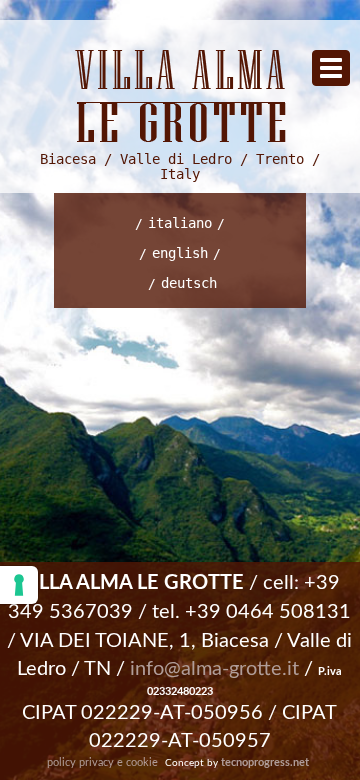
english (180, 253)
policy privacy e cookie (102, 762)
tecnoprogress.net (265, 762)
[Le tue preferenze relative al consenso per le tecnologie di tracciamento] (19, 585)
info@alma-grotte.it (214, 669)
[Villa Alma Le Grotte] (180, 96)
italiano (180, 223)
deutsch (189, 283)
